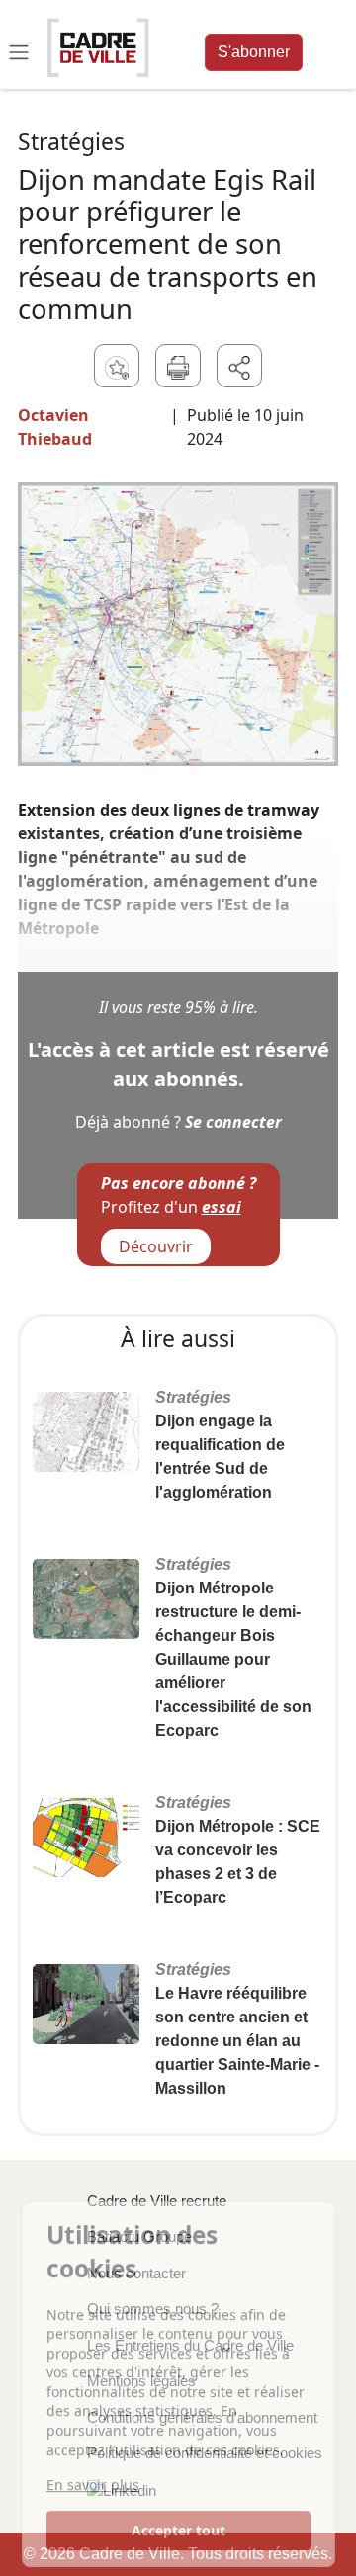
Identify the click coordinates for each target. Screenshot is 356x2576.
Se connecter (233, 1122)
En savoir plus (93, 2480)
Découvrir (156, 1246)
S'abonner (254, 52)
